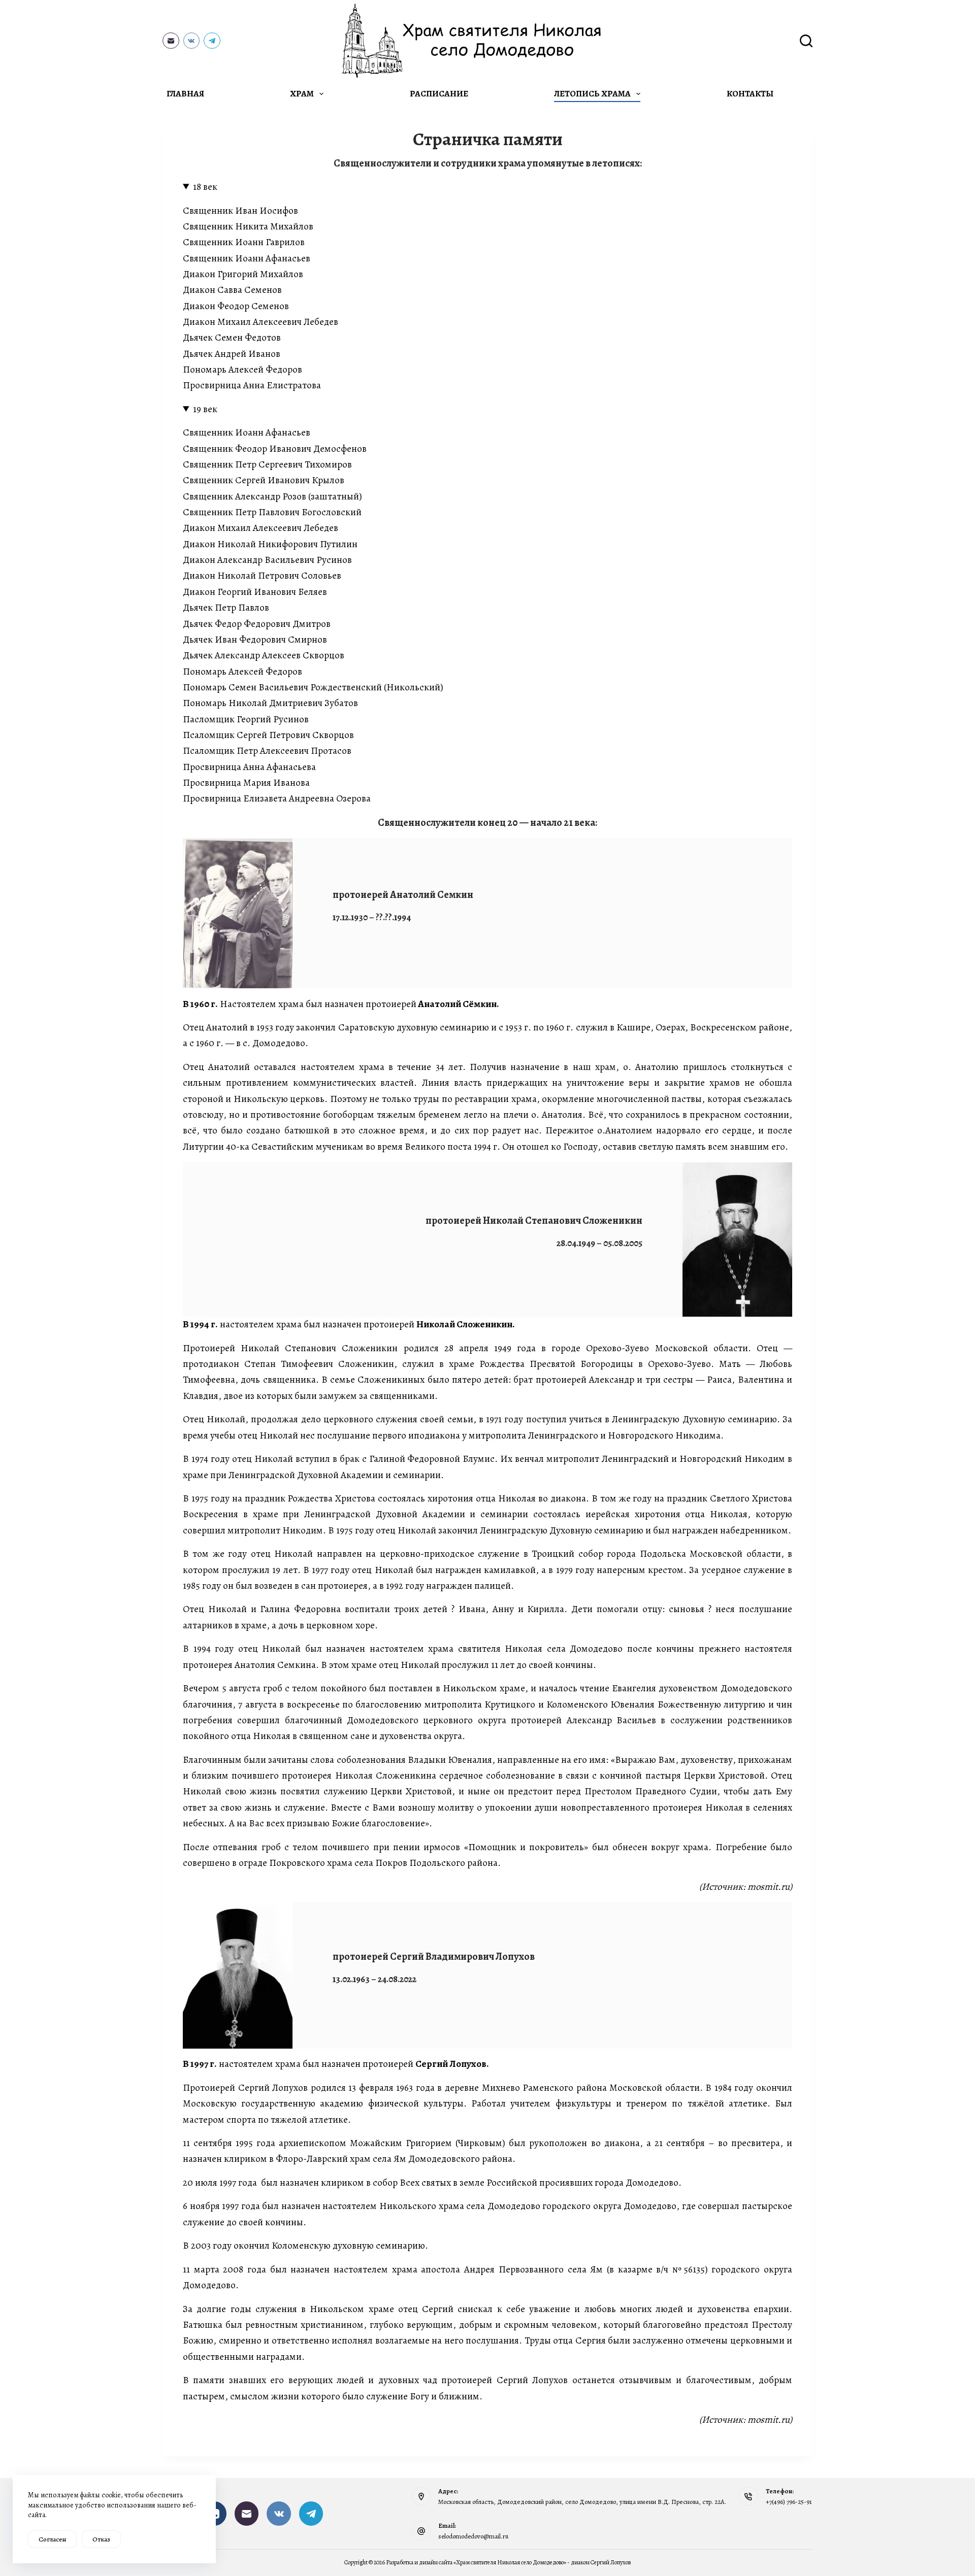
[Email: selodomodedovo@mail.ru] (421, 2531)
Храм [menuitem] (302, 94)
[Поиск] (806, 41)
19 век (205, 409)
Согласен (52, 2539)
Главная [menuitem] (185, 94)
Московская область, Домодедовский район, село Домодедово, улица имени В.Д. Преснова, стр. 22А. (582, 2502)
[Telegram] (212, 41)
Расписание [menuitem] (439, 94)
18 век (205, 187)
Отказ (101, 2539)
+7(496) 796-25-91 (789, 2502)
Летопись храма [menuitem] (592, 94)
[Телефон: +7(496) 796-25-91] (749, 2496)
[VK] (192, 41)
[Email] (171, 41)
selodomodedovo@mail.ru (473, 2536)
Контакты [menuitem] (750, 94)
